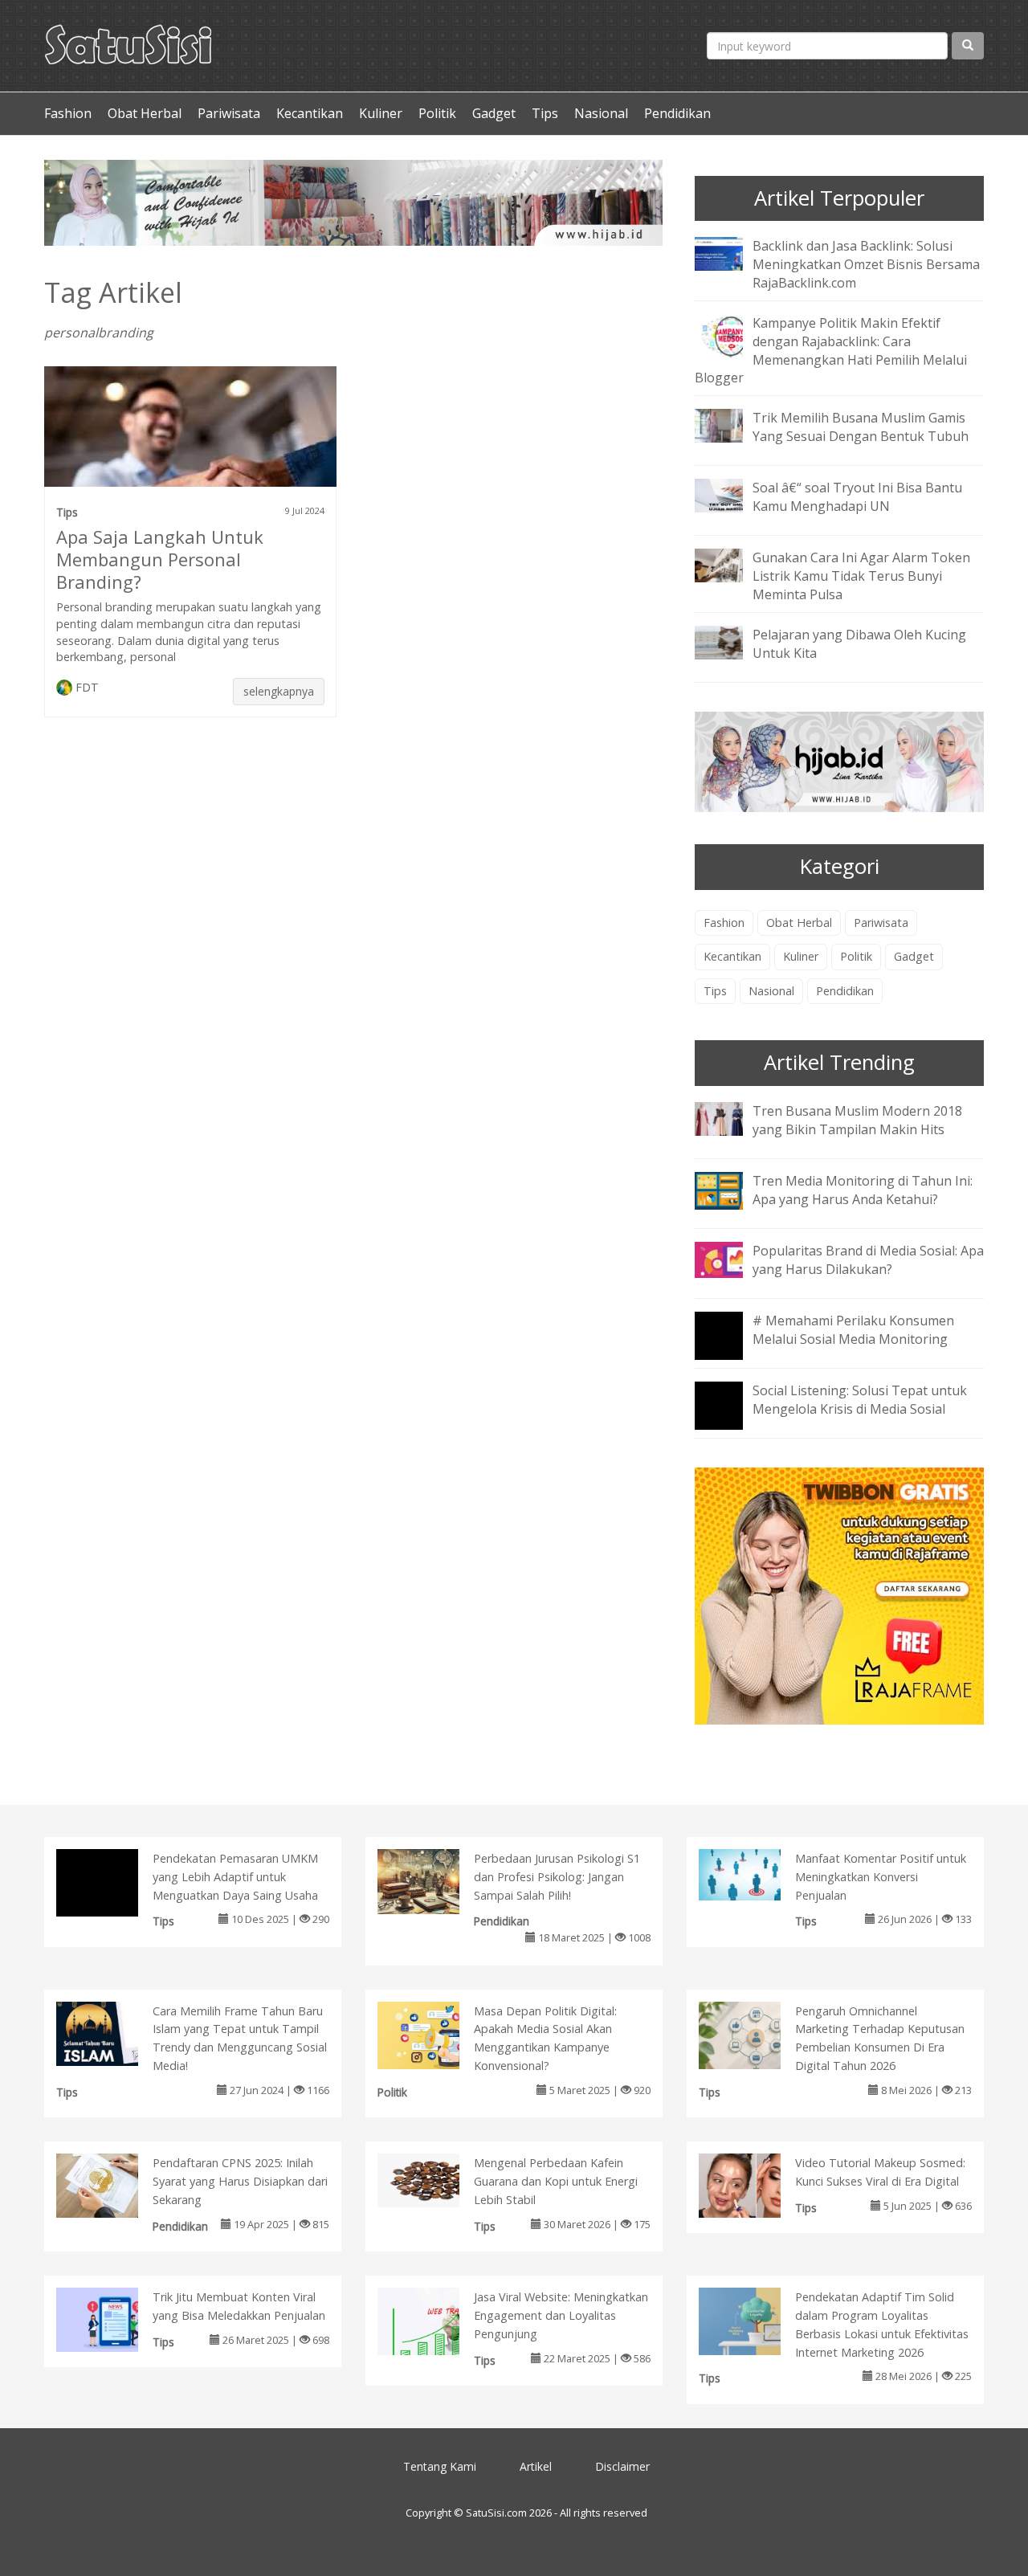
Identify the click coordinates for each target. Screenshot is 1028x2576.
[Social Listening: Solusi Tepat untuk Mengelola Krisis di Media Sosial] (731, 1416)
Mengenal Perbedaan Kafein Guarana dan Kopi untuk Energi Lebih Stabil (556, 2181)
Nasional (601, 113)
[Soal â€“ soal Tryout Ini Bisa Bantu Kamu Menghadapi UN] (731, 495)
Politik (437, 113)
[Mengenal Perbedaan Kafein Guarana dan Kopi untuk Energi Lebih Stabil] (435, 2179)
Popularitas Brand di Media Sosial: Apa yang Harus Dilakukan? (868, 1260)
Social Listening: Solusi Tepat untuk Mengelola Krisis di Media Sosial (860, 1400)
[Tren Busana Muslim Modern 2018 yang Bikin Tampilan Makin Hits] (731, 1117)
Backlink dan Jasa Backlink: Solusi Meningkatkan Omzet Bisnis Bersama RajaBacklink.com (866, 264)
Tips (545, 113)
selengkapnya (279, 691)
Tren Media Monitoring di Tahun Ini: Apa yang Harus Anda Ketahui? (863, 1190)
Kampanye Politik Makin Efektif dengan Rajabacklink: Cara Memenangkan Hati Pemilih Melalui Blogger (831, 351)
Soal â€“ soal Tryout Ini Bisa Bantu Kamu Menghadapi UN (857, 497)
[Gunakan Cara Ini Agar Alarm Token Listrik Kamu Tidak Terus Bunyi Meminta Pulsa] (731, 565)
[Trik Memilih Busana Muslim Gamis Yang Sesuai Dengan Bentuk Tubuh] (731, 425)
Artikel (536, 2466)
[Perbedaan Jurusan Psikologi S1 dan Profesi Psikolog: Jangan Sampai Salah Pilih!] (435, 1880)
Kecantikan (310, 113)
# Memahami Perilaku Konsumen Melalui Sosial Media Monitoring (853, 1330)
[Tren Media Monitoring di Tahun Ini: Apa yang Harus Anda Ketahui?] (731, 1190)
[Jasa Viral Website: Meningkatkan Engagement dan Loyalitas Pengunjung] (435, 2325)
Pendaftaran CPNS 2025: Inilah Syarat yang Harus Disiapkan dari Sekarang (240, 2181)
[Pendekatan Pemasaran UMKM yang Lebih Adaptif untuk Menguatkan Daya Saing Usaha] (114, 1905)
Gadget (494, 113)
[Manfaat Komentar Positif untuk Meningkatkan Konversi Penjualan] (756, 1873)
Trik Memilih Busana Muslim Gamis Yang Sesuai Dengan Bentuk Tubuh (861, 427)
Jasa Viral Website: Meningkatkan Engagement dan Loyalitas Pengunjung (561, 2315)
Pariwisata (229, 113)
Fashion (68, 113)
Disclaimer (622, 2466)
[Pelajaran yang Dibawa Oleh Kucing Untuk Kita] (731, 641)
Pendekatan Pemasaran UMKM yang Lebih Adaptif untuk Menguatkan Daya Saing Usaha (235, 1877)
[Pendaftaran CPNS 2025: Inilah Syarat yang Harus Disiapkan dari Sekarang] (114, 2185)
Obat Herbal (145, 113)
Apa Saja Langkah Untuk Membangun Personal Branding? (160, 559)
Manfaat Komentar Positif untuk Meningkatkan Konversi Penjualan (881, 1877)
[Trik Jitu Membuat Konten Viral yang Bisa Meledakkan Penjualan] (114, 2318)
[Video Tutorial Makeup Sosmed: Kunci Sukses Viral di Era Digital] (756, 2185)
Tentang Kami (440, 2466)
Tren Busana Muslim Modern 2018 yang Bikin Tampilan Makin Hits (857, 1120)
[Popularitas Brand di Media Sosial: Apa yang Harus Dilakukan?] (731, 1259)
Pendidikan (677, 113)
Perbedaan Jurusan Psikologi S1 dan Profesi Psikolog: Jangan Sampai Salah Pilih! (557, 1877)
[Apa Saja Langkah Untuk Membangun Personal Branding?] (190, 462)
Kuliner (381, 113)
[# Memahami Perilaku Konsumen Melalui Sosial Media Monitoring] (731, 1346)
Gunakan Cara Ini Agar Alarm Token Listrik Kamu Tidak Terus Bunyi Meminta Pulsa (861, 576)
